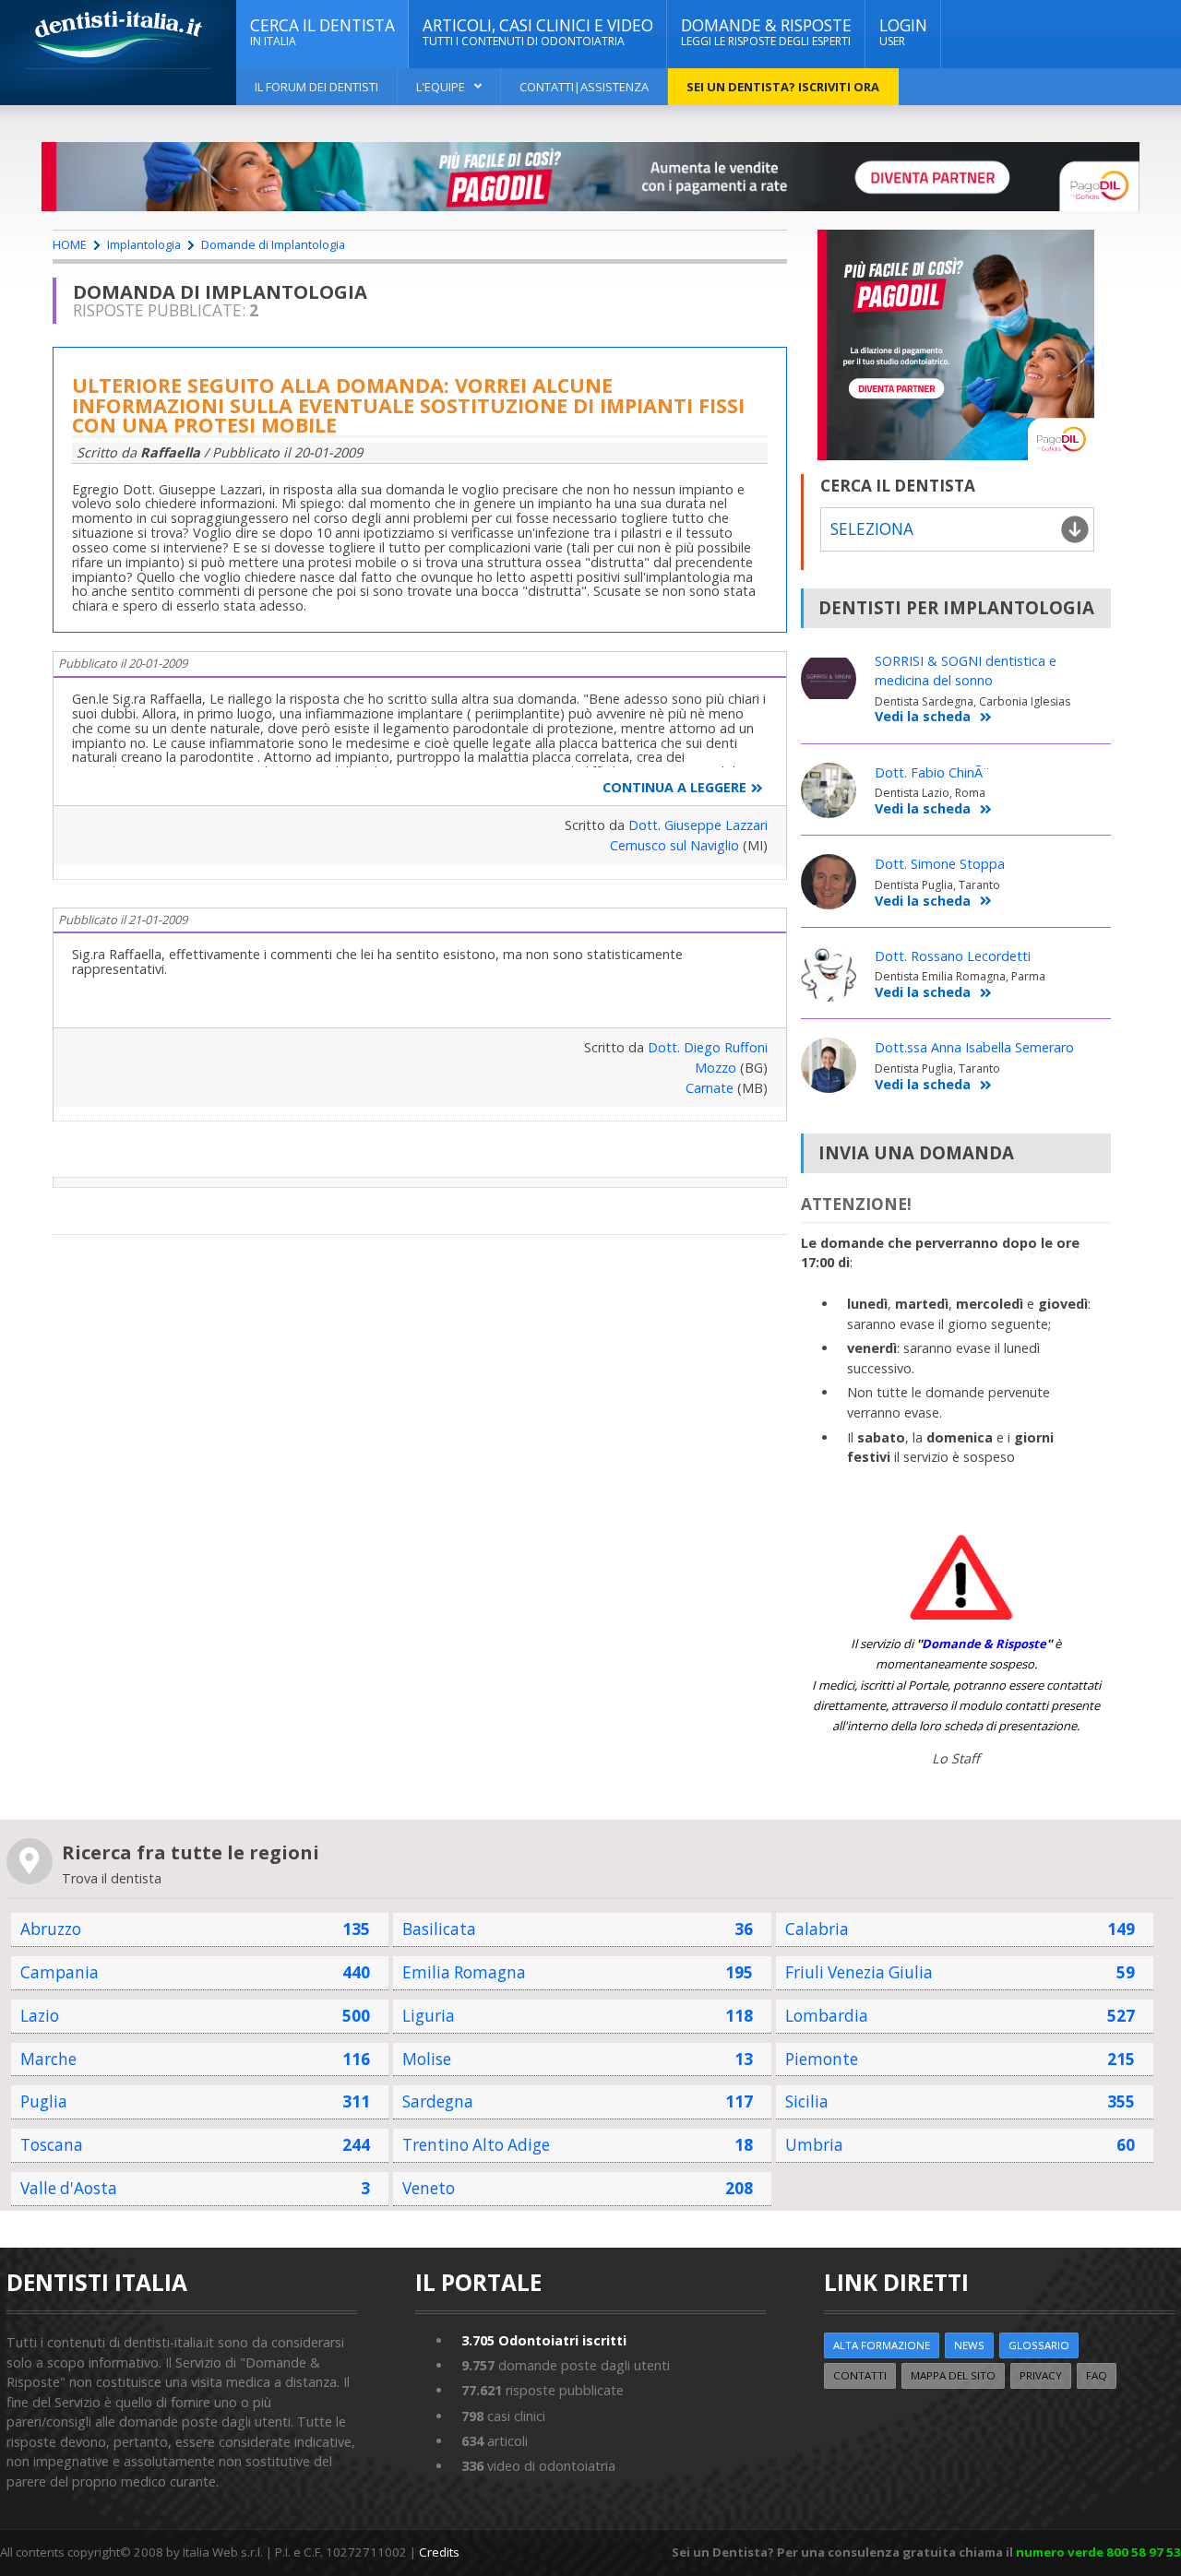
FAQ (1097, 2375)
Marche (48, 2059)
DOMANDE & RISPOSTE (766, 32)
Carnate (710, 1088)
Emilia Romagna (464, 1972)
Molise (427, 2059)
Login (903, 32)
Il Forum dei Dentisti (316, 87)
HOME (70, 244)
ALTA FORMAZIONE (882, 2345)
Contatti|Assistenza (584, 87)
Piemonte (822, 2059)
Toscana (52, 2145)
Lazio (40, 2016)
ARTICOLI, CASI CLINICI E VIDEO (538, 32)
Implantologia (144, 244)
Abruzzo (51, 1929)
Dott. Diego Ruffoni (708, 1047)
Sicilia (807, 2101)
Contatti (860, 2375)
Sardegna (438, 2101)
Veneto (429, 2188)
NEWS (969, 2345)
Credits (439, 2552)
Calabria (817, 1929)
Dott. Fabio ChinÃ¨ (932, 772)
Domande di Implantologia (273, 244)
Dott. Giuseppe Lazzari (698, 825)
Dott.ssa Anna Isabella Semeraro (974, 1047)
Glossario (1039, 2345)
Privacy (1041, 2375)
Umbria (814, 2145)
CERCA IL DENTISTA (322, 32)
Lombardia (827, 2016)
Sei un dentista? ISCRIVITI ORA (783, 87)
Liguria (429, 2016)
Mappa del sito (953, 2375)
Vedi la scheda (923, 717)
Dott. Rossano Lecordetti (953, 956)
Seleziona (872, 529)
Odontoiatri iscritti (544, 2340)
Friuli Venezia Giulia (859, 1972)
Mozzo (716, 1068)
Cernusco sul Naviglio (674, 845)
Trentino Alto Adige (476, 2145)
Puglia (44, 2101)
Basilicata (439, 1929)
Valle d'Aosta (69, 2188)
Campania (60, 1972)
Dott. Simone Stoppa (940, 864)
